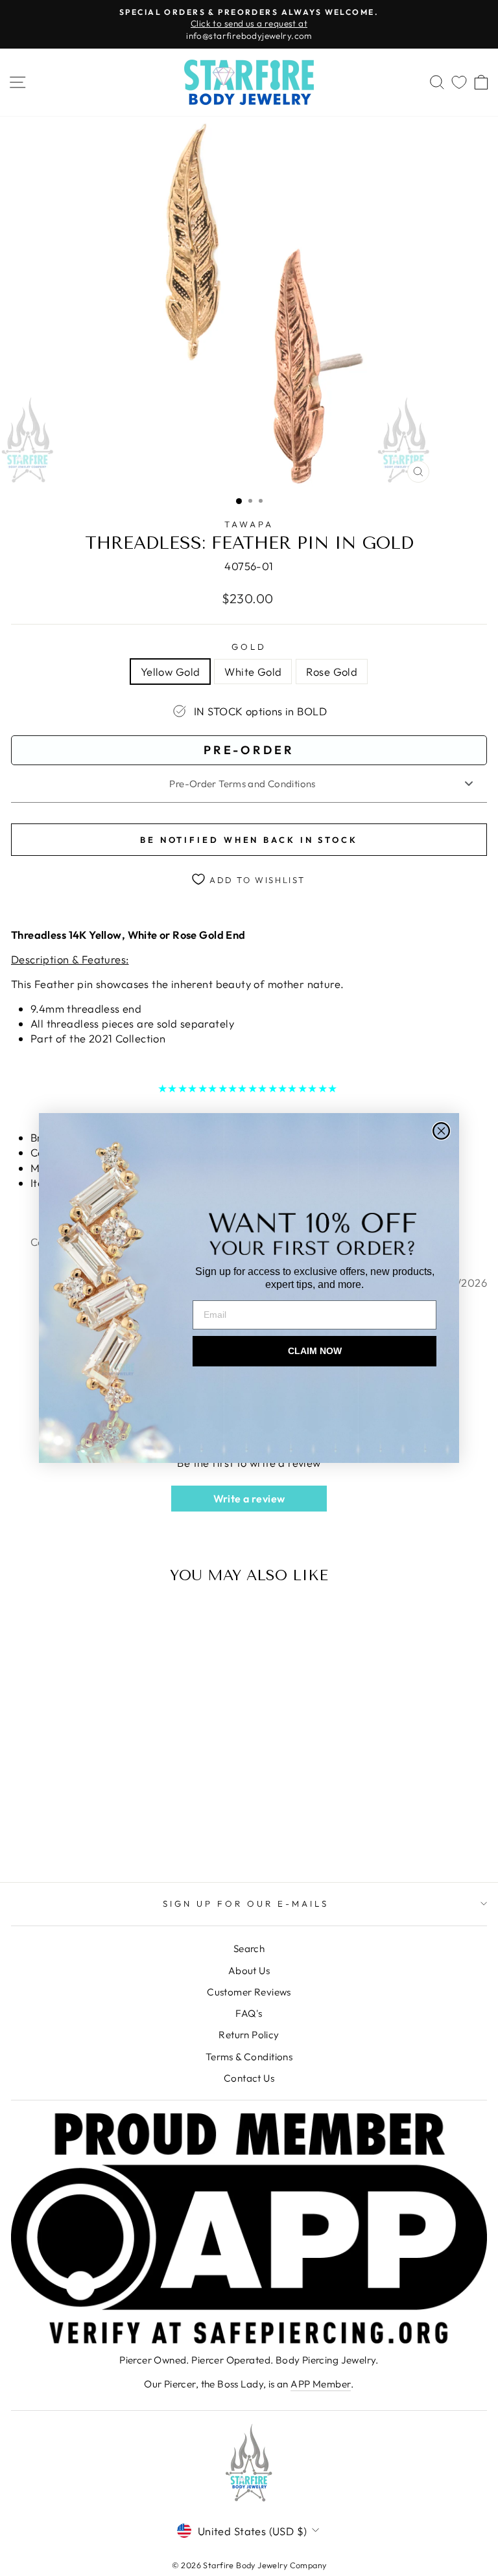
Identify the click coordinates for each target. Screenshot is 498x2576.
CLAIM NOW (315, 1351)
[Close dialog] (441, 1131)
